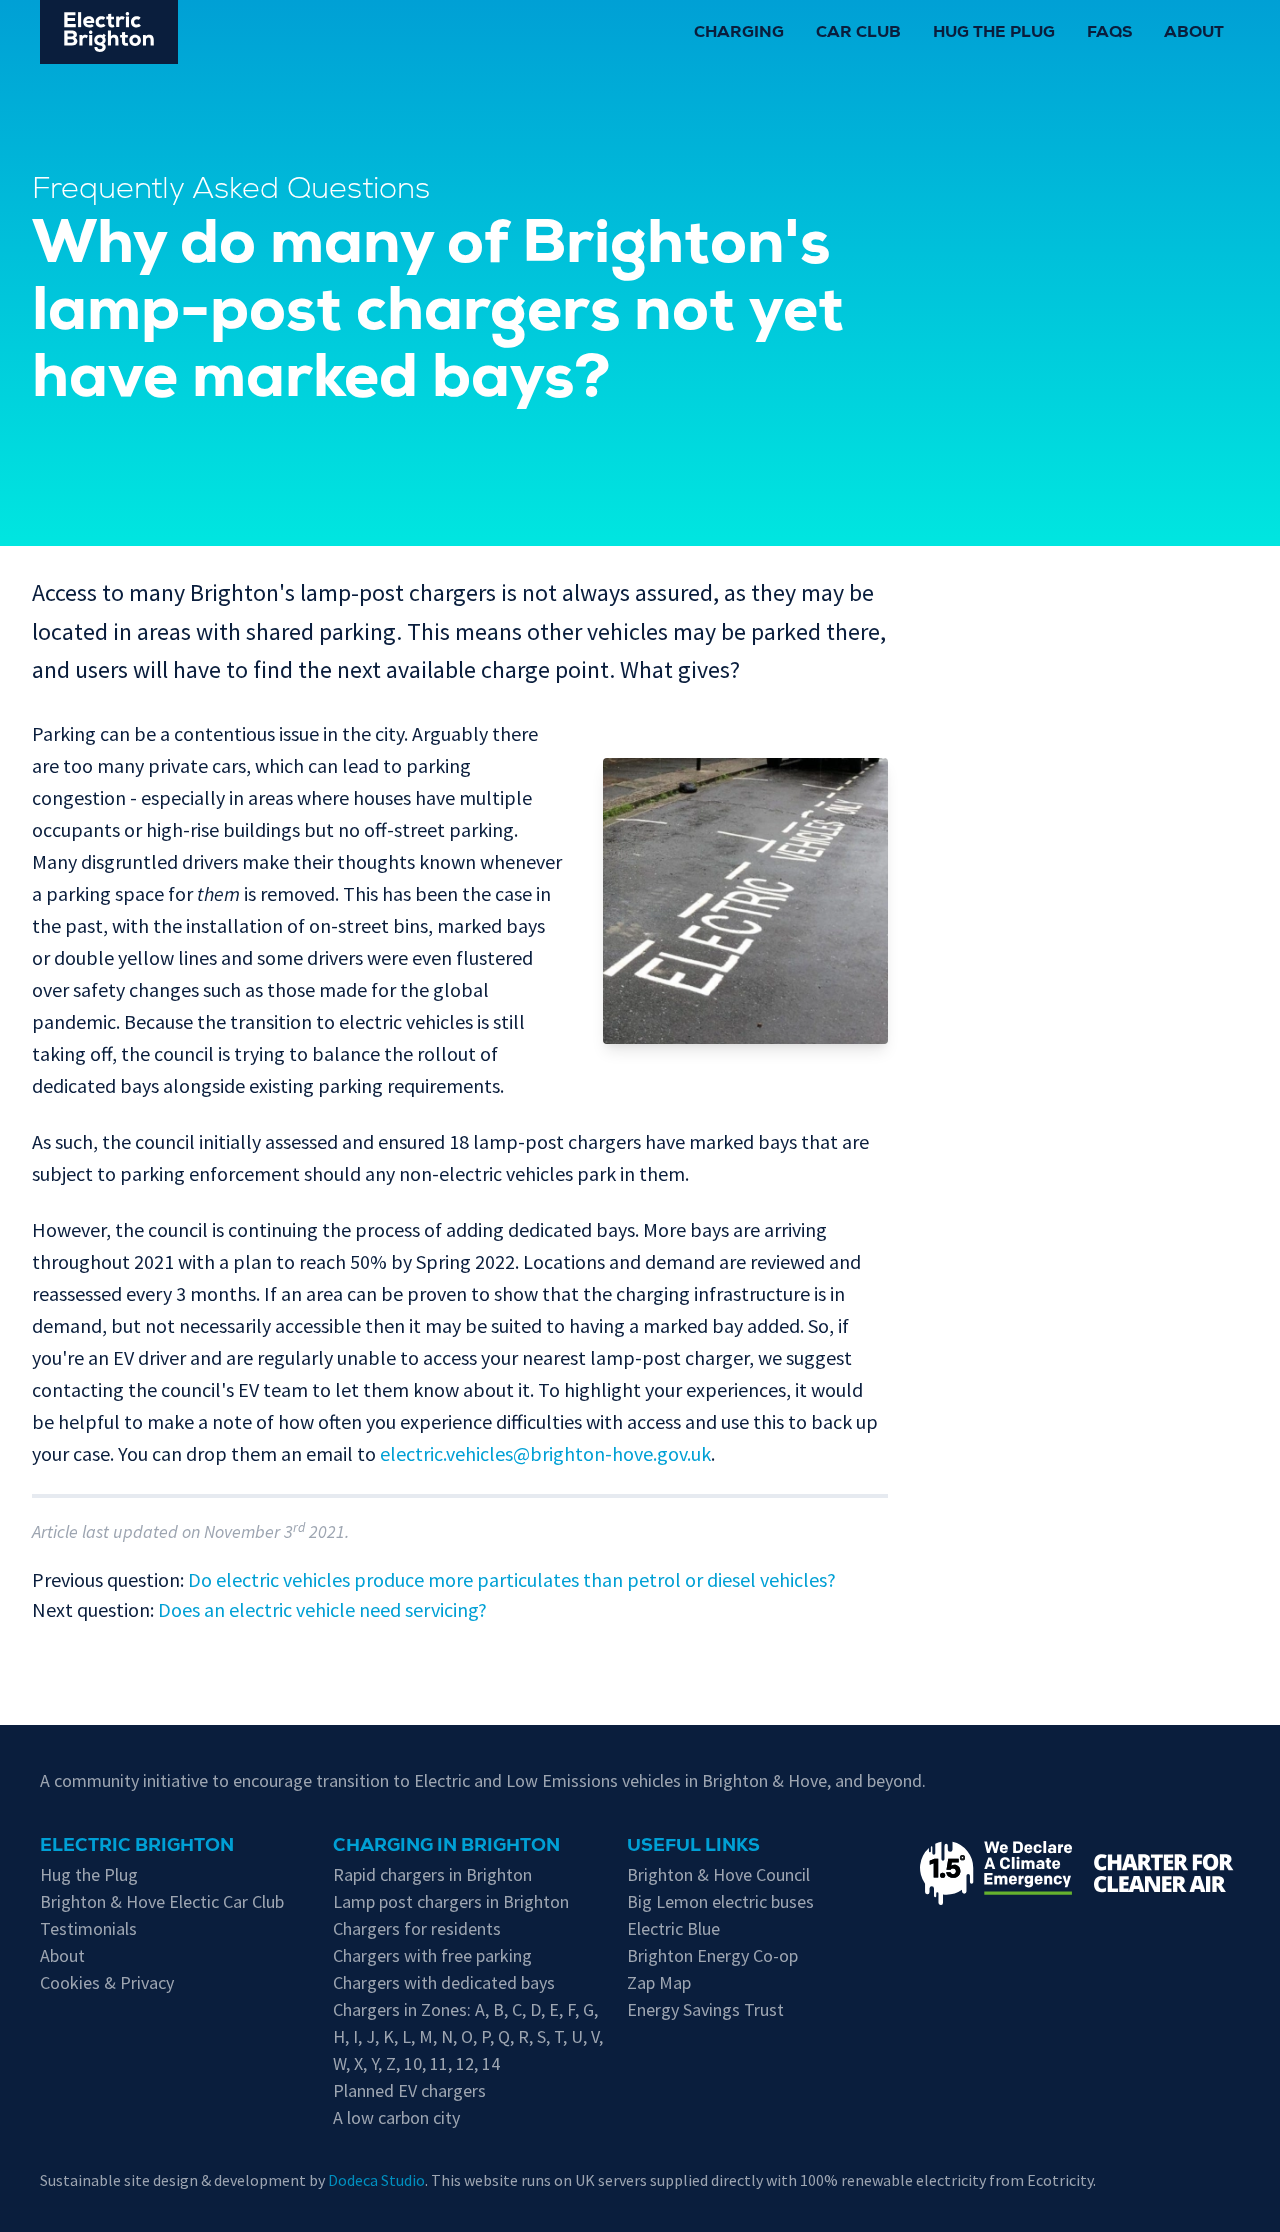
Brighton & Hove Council (718, 1874)
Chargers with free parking (432, 1955)
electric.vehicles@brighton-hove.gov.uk (545, 1453)
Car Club (858, 34)
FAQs (1109, 34)
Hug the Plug (994, 34)
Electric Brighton (137, 1847)
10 (413, 2063)
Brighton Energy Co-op (712, 1955)
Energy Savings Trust (705, 2009)
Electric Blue (673, 1928)
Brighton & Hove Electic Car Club (162, 1901)
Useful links (693, 1847)
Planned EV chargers (409, 2090)
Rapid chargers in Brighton (432, 1874)
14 (491, 2063)
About (1194, 34)
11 (439, 2063)
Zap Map (659, 1982)
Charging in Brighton (446, 1847)
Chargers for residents (417, 1928)
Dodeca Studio (376, 2180)
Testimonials (88, 1928)
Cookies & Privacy (107, 1982)
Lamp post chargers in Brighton (451, 1901)
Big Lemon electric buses (720, 1901)
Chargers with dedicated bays (444, 1982)
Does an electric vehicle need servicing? (322, 1609)
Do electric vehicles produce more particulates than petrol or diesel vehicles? (512, 1579)
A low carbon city (396, 2117)
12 (465, 2063)
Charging (739, 34)
